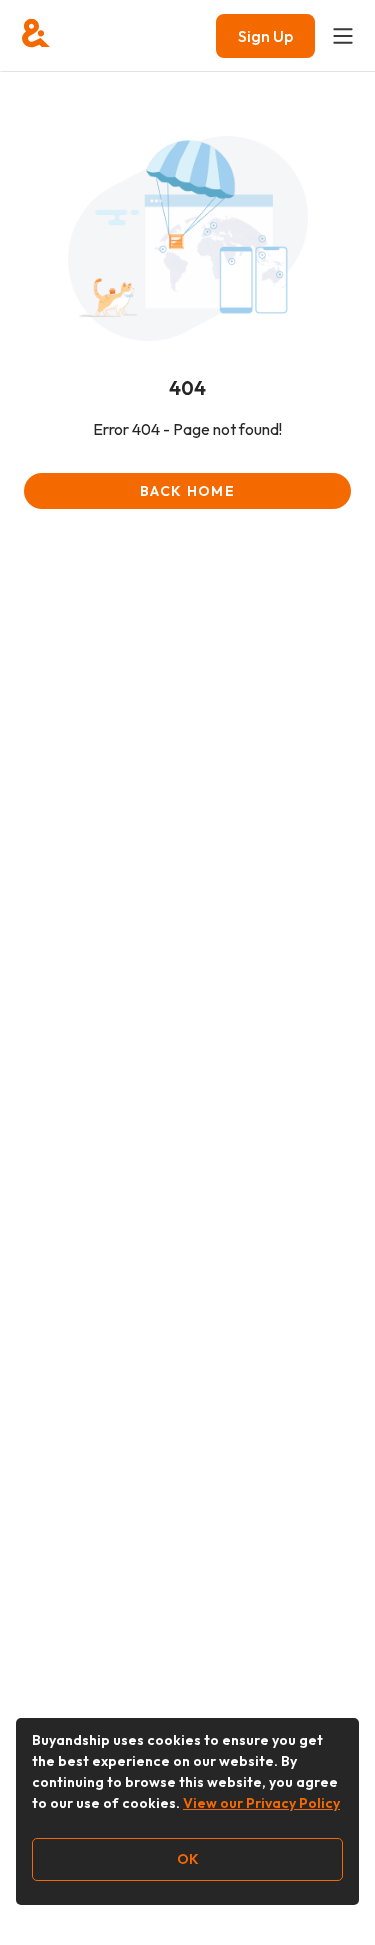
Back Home (187, 491)
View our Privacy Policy (261, 1803)
